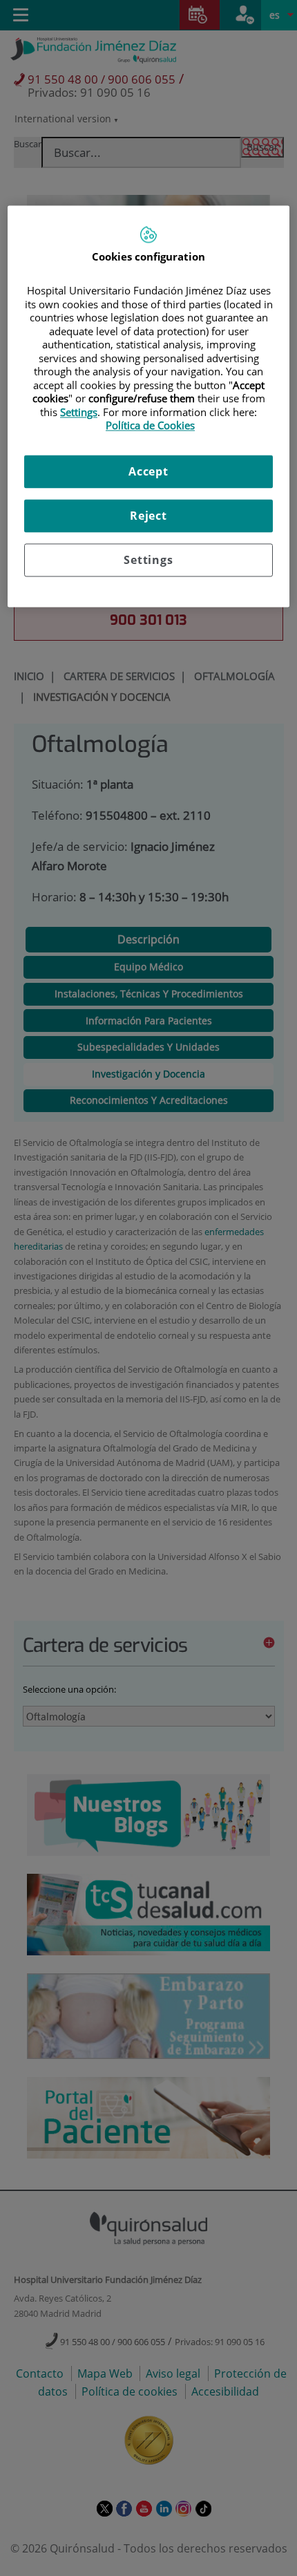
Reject (148, 516)
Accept (148, 471)
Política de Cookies (150, 426)
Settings (148, 560)
